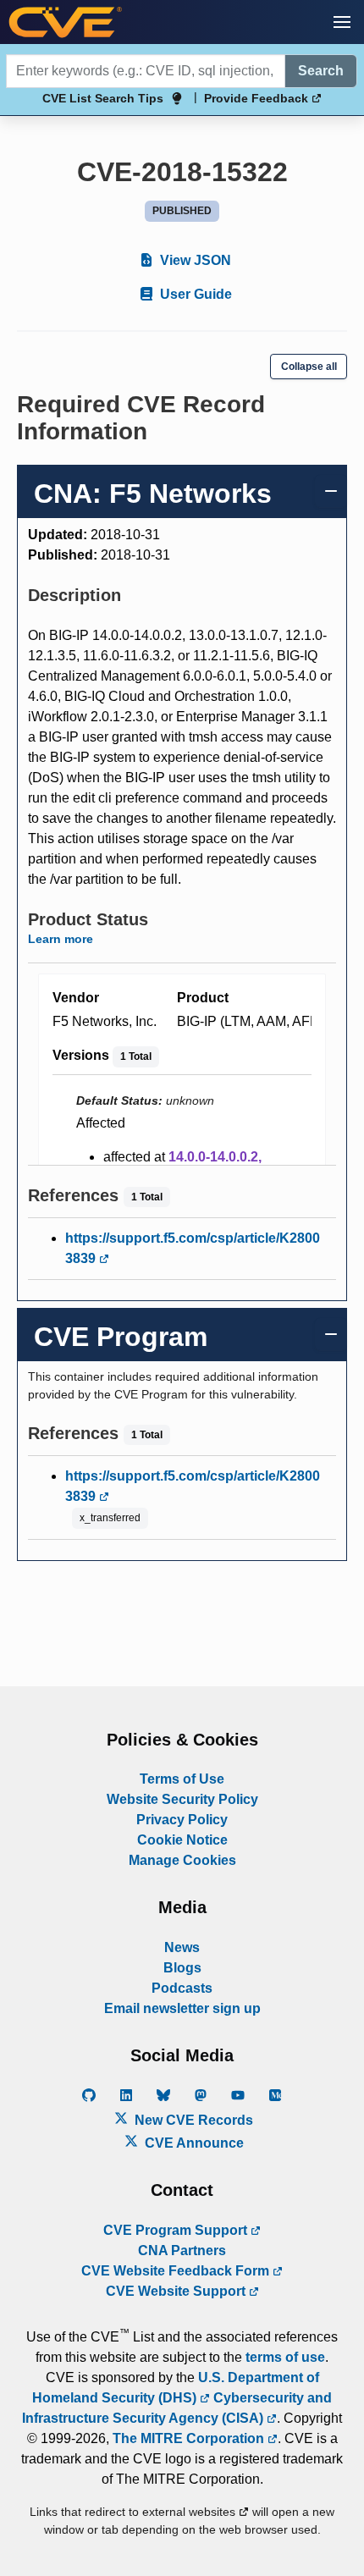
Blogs (182, 1968)
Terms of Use (182, 1779)
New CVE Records (192, 2120)
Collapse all (309, 367)
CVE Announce (193, 2143)
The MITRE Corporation (190, 2438)
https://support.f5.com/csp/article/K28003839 (193, 1248)
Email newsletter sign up (182, 2008)
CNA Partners (182, 2251)
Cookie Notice (182, 1840)
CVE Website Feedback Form (177, 2271)
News (182, 1947)
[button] (342, 22)
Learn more (61, 939)
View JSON (194, 260)
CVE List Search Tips (103, 98)
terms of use (285, 2357)
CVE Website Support (177, 2291)
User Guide (194, 294)
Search (321, 71)
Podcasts (182, 1988)
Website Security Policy (182, 1799)
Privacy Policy (182, 1820)
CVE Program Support (177, 2230)
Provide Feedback (258, 98)
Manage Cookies (182, 1860)
